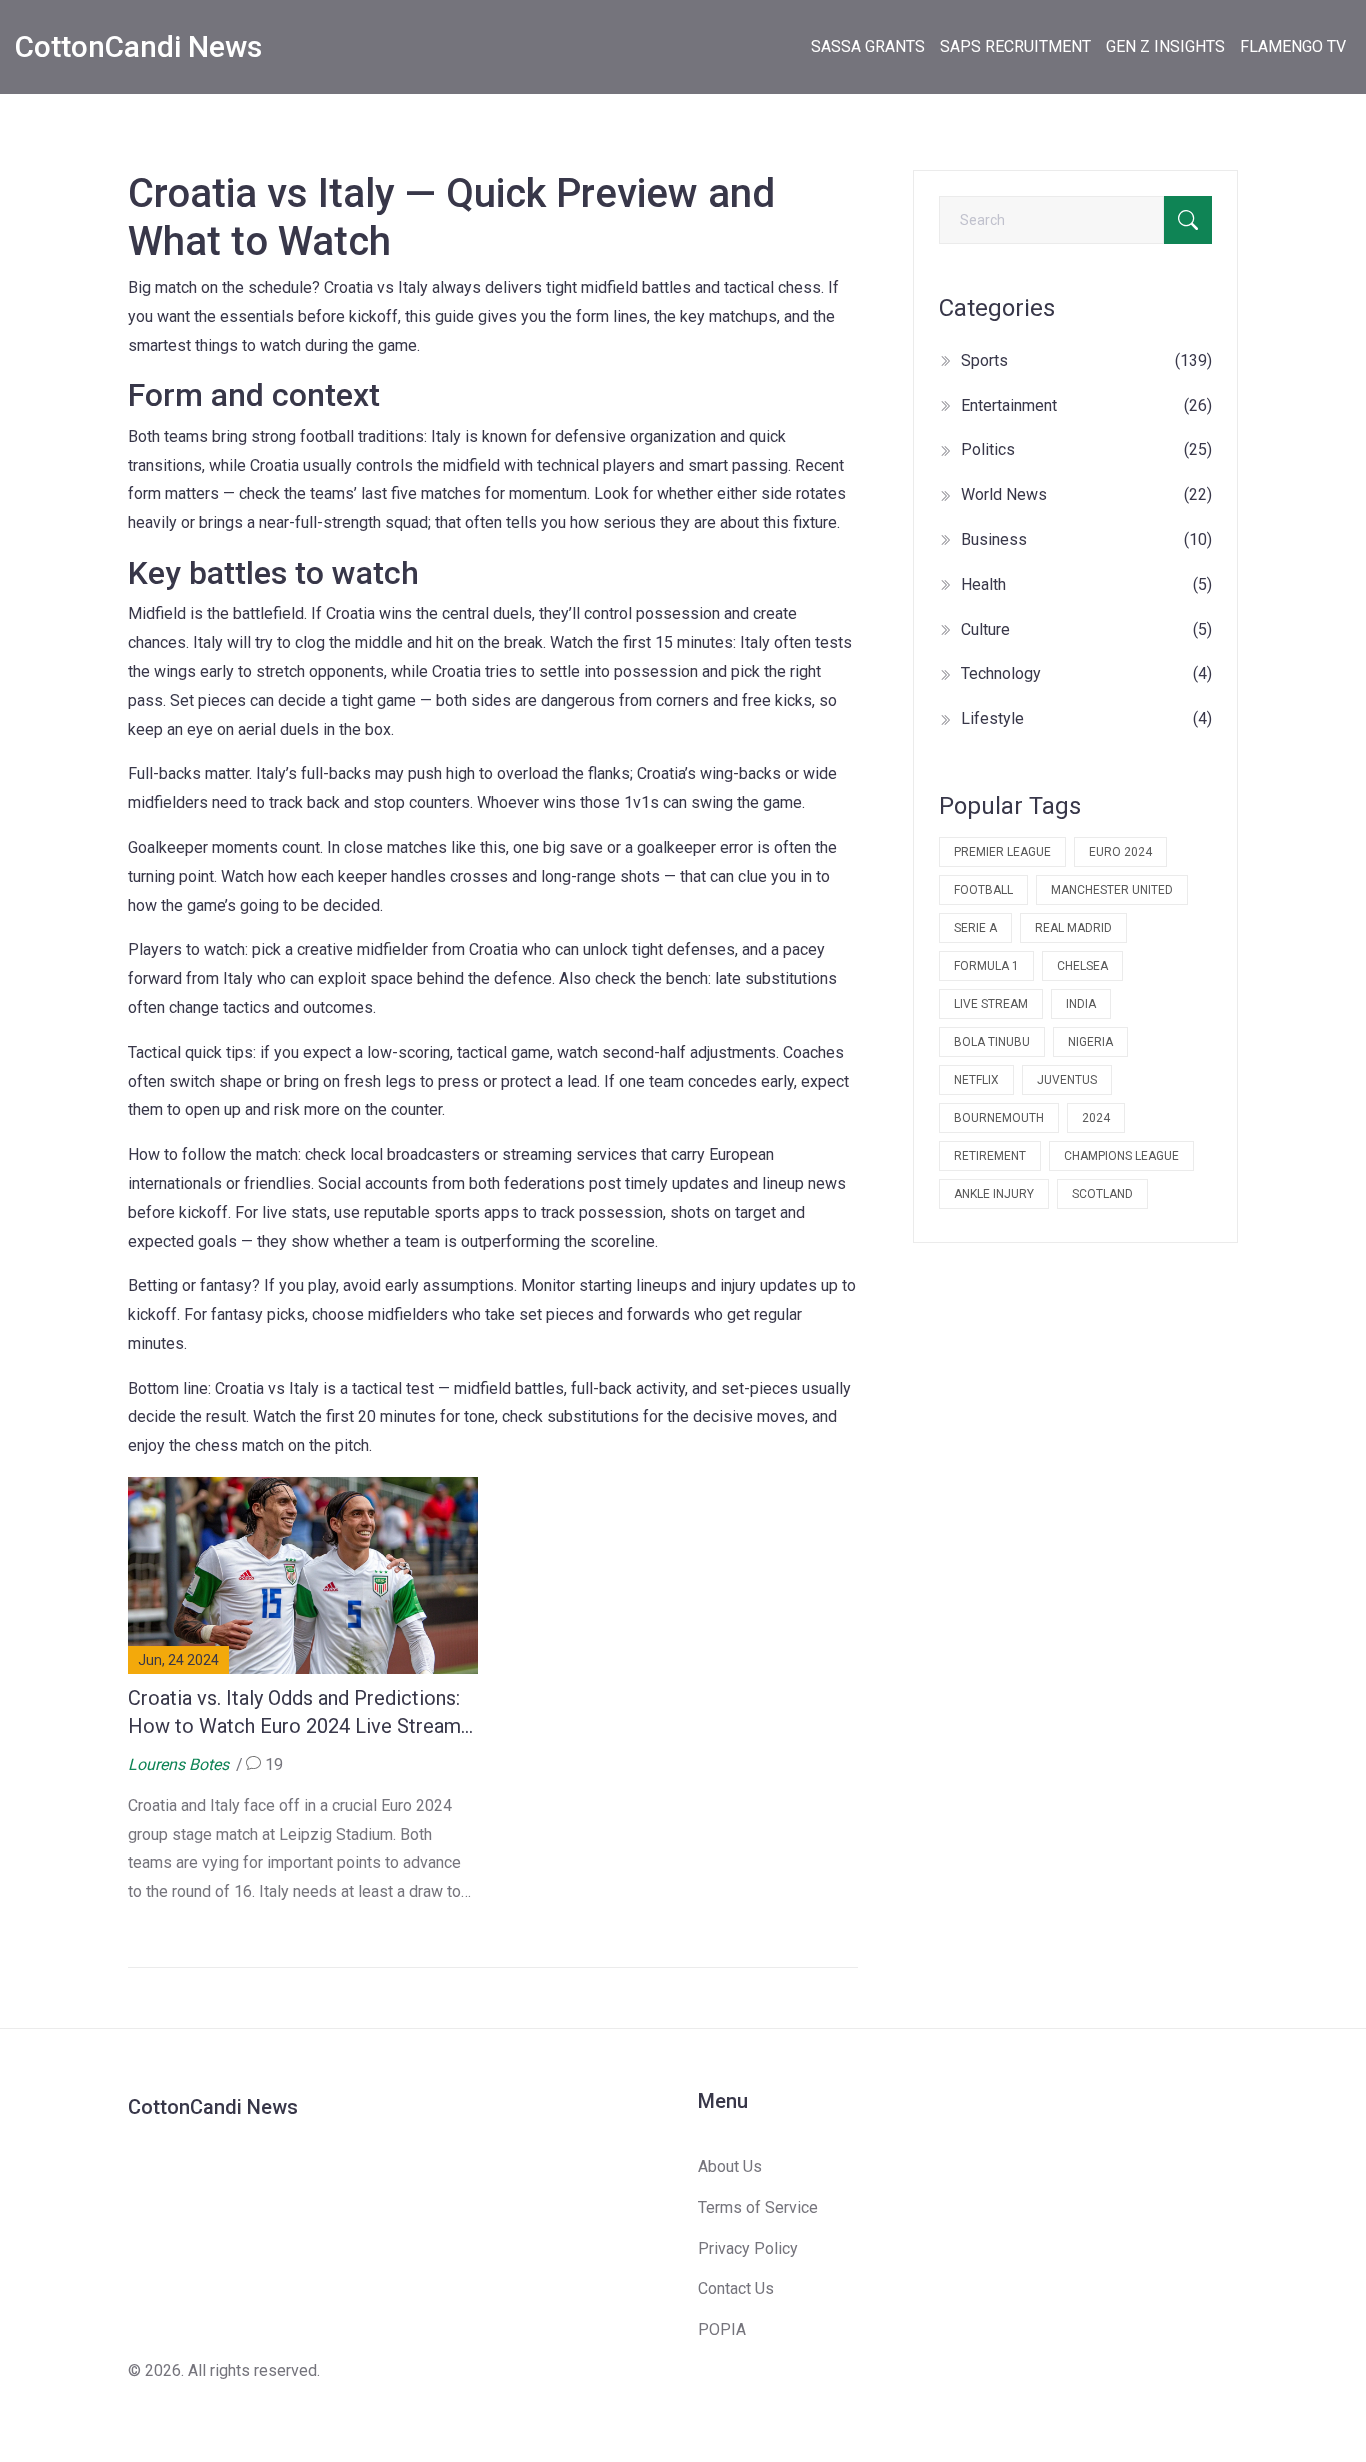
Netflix (976, 1080)
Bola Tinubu (992, 1042)
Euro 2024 (1120, 852)
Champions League (1121, 1156)
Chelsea (1082, 966)
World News (1086, 494)
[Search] (1188, 220)
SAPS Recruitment (1015, 46)
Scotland (1102, 1194)
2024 (1096, 1118)
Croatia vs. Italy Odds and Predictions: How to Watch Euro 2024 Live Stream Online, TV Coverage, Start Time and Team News (294, 1713)
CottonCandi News (138, 46)
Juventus (1067, 1080)
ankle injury (994, 1194)
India (1081, 1004)
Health (1086, 584)
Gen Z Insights (1165, 46)
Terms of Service (758, 2207)
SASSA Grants (868, 46)
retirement (990, 1156)
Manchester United (1112, 890)
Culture (1086, 629)
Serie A (975, 928)
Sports (1086, 360)
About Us (730, 2166)
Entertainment (1086, 405)
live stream (991, 1004)
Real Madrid (1073, 928)
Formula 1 (986, 966)
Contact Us (736, 2288)
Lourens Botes (178, 1764)
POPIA (722, 2329)
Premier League (1002, 852)
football (983, 890)
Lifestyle (1086, 718)
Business (1086, 539)
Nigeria (1090, 1042)
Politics (1086, 449)
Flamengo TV (1293, 46)
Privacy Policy (748, 2248)
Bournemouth (999, 1118)
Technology (1086, 673)
